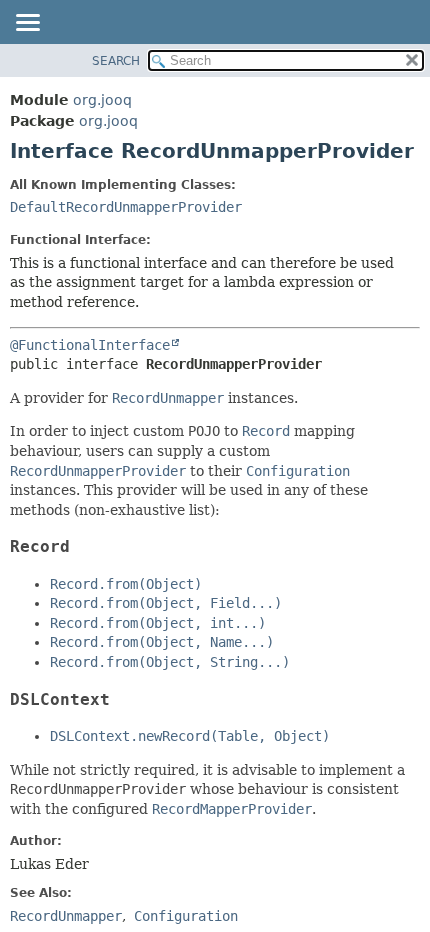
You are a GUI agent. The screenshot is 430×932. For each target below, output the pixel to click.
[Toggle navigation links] (27, 24)
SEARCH (116, 61)
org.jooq (102, 100)
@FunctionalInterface (90, 345)
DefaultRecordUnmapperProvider (126, 207)
